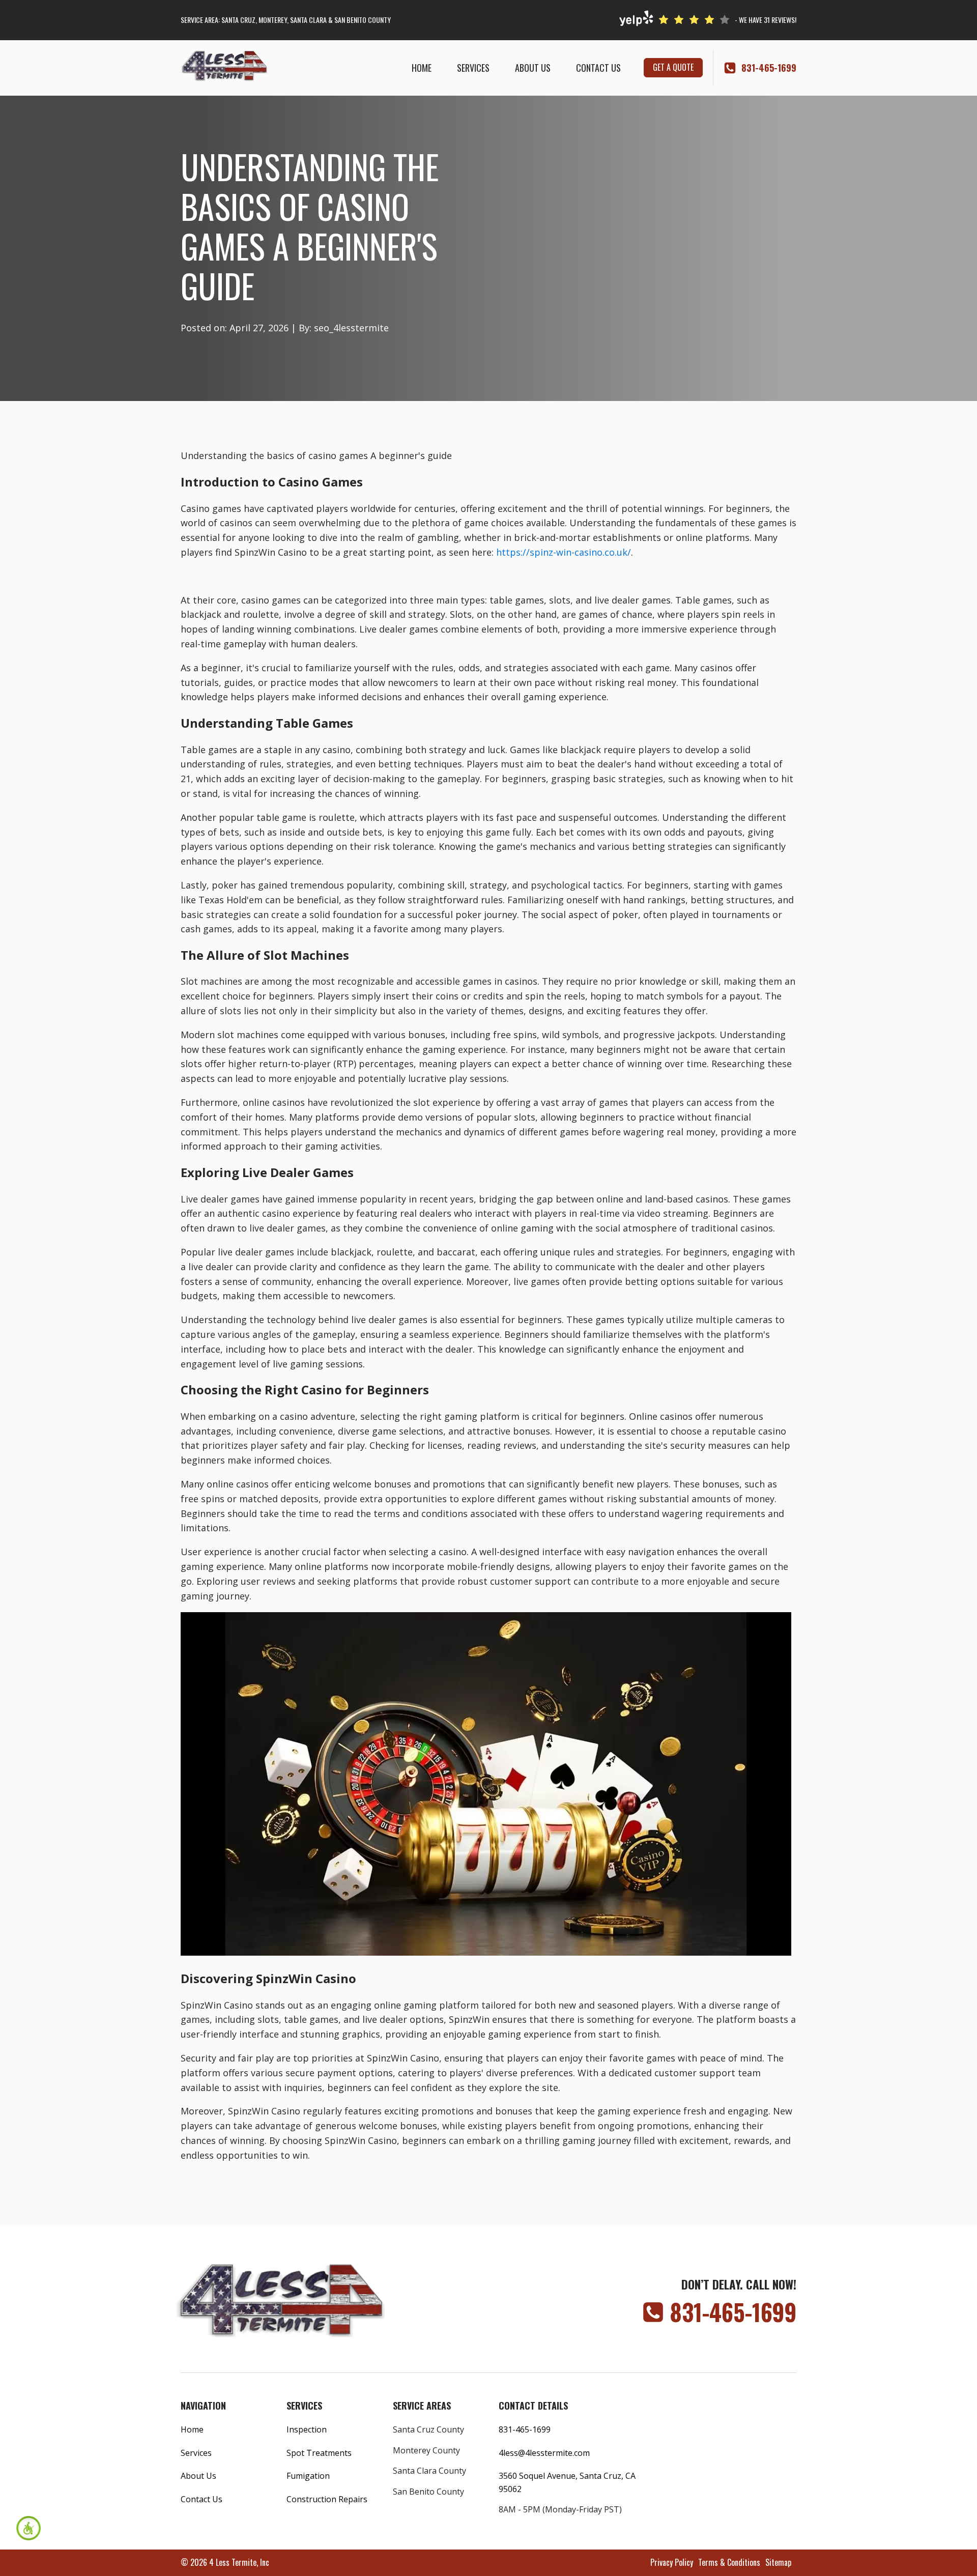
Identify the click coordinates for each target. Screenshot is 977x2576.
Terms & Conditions (729, 2562)
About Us (533, 68)
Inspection (307, 2429)
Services (473, 68)
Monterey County (426, 2450)
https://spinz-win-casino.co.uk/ (564, 552)
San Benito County (428, 2492)
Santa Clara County (429, 2471)
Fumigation (308, 2476)
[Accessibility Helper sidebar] (28, 2528)
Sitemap (778, 2562)
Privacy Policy (672, 2562)
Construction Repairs (327, 2499)
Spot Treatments (319, 2453)
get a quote (673, 67)
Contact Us (598, 68)
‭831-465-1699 (769, 68)
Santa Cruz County (428, 2429)
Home (422, 68)
